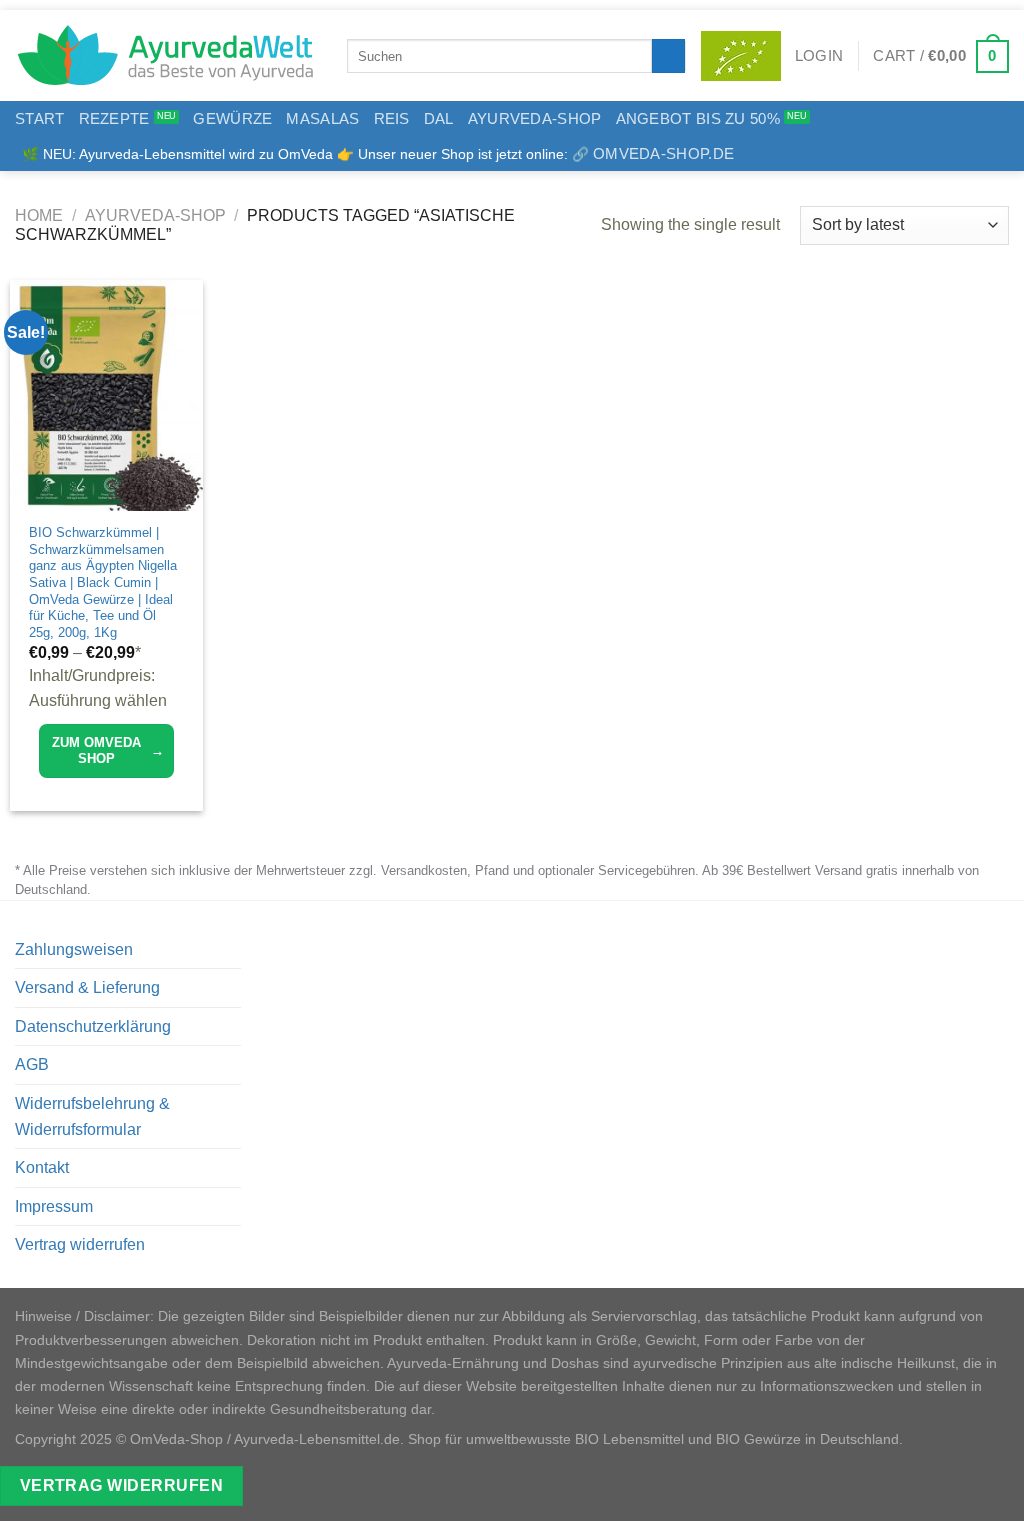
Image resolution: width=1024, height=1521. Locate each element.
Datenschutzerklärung (93, 1026)
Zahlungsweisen (74, 949)
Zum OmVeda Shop (108, 750)
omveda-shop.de (663, 153)
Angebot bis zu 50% (698, 118)
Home (39, 215)
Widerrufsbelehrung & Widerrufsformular (92, 1116)
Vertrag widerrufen (80, 1244)
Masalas (322, 118)
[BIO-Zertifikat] (741, 56)
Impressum (54, 1206)
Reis (392, 118)
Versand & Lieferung (87, 987)
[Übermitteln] (668, 56)
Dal (439, 118)
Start (40, 118)
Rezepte (114, 118)
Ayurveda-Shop (535, 118)
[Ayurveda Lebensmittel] (166, 55)
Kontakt (42, 1167)
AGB (32, 1064)
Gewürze (232, 118)
